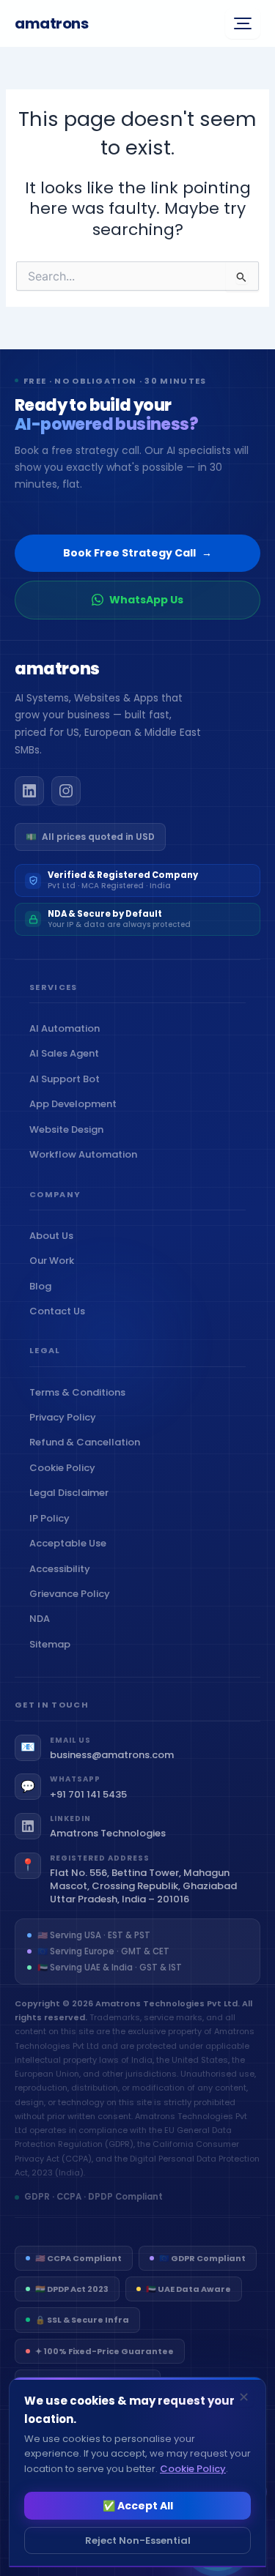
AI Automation (68, 1028)
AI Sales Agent (67, 1053)
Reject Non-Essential (138, 2540)
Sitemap (53, 1644)
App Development (76, 1104)
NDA (43, 1619)
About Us (55, 1236)
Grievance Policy (73, 1594)
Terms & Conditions (81, 1392)
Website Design (70, 1129)
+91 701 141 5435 (88, 1795)
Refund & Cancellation (88, 1442)
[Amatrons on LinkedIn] (29, 791)
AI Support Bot (68, 1079)
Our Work (55, 1261)
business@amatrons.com (112, 1755)
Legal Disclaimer (72, 1493)
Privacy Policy (66, 1417)
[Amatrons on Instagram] (66, 791)
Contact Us (60, 1311)
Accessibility (63, 1569)
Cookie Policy (66, 1468)
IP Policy (53, 1518)
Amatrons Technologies (108, 1834)
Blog (44, 1286)
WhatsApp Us (146, 600)
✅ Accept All (138, 2506)
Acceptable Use (71, 1543)
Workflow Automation (87, 1154)
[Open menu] (243, 23)
